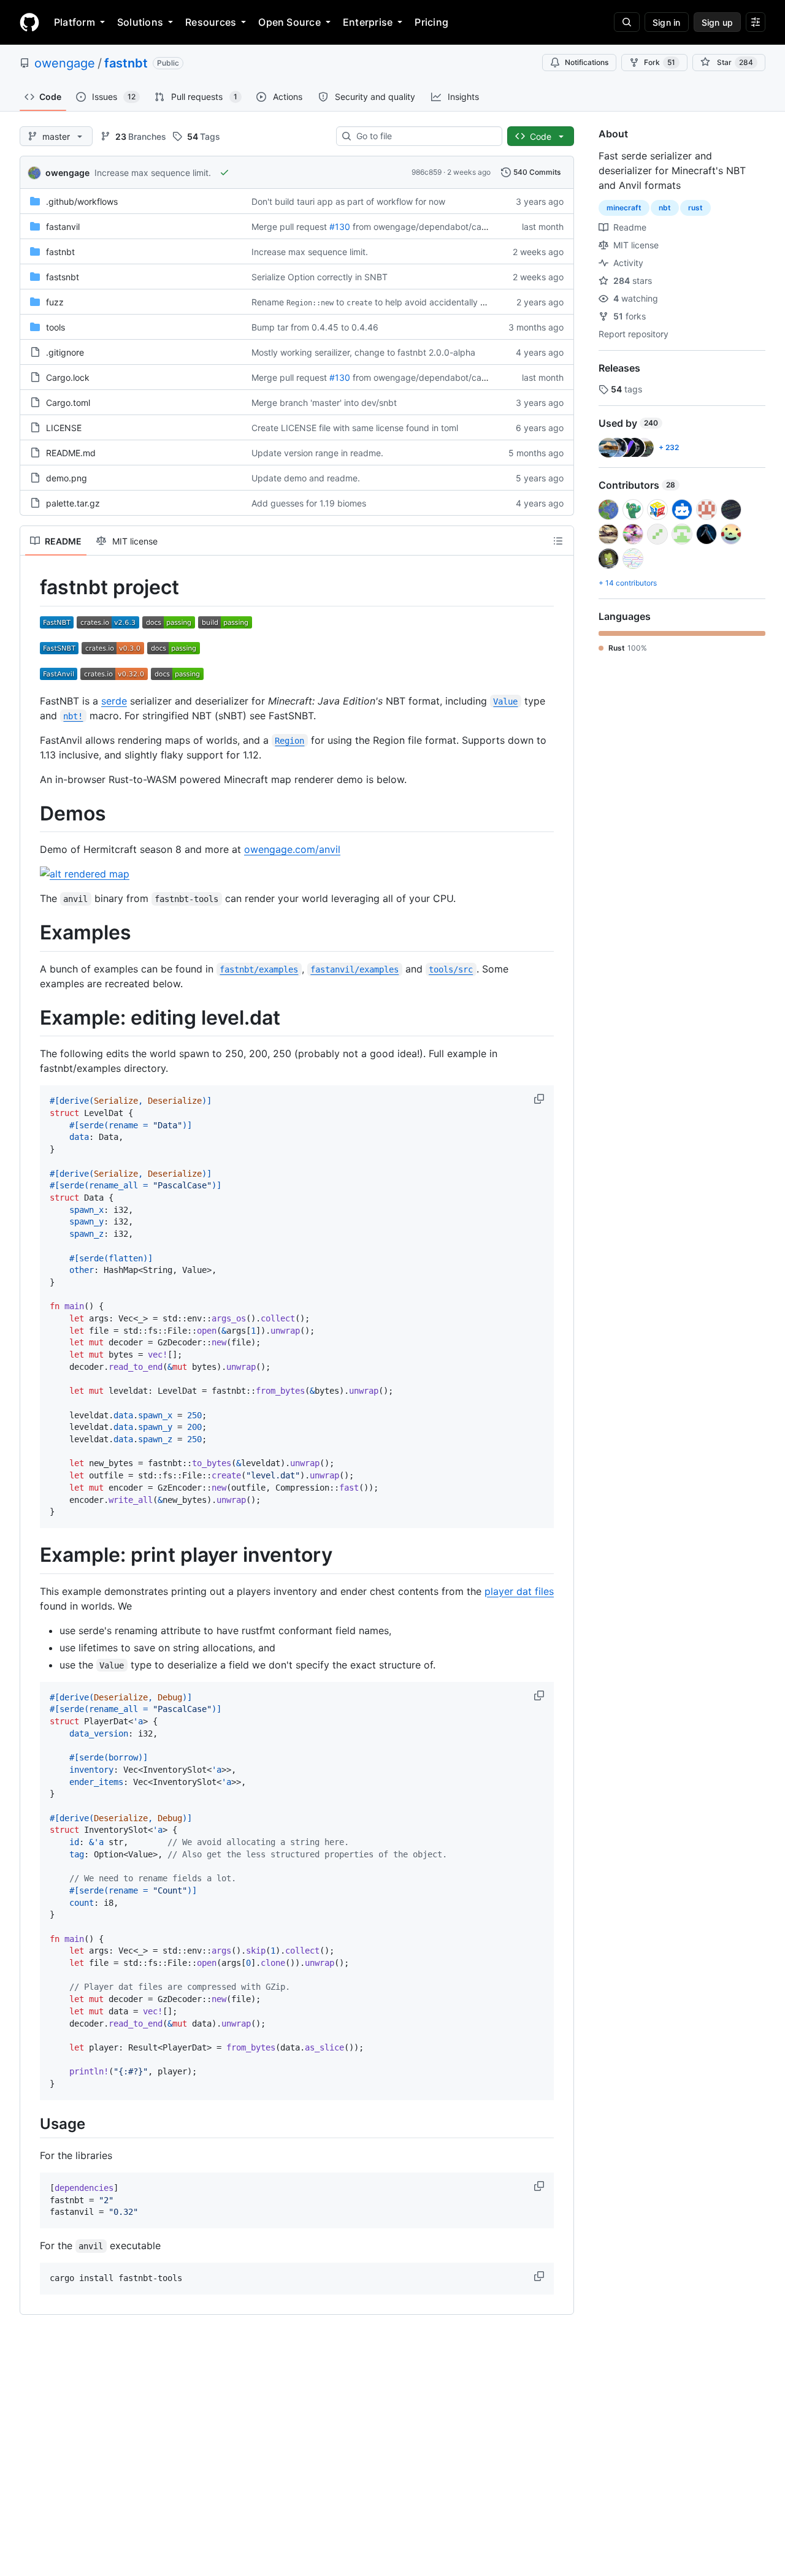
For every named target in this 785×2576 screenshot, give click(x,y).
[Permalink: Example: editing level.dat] (31, 1018)
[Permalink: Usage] (31, 2123)
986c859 (427, 172)
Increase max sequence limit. (153, 173)
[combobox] (424, 136)
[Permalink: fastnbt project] (31, 587)
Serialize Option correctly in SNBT (320, 277)
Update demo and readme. (306, 478)
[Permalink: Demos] (31, 814)
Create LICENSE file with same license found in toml (355, 428)
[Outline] (558, 541)
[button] (540, 1099)
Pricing (431, 22)
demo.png (67, 478)
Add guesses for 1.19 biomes (309, 503)
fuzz (55, 302)
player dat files (519, 1591)
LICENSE (64, 428)
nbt (665, 208)
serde (114, 701)
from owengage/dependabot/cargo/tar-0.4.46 (446, 227)
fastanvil (63, 227)
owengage (65, 63)
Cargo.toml (68, 403)
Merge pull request (289, 227)
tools (56, 327)
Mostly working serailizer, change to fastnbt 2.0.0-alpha (363, 352)
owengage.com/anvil (292, 849)
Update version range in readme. (317, 453)
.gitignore (65, 352)
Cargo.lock (68, 377)
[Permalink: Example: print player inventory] (31, 1555)
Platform (75, 22)
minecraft (624, 208)
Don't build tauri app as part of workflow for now (348, 201)
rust (695, 208)
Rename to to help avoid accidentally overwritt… (387, 302)
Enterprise (368, 22)
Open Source (289, 22)
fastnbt (126, 63)
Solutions (140, 22)
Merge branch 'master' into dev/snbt (324, 403)
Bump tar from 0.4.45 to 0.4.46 (315, 327)
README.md (71, 453)
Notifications (587, 62)
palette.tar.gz (73, 503)
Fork (660, 62)
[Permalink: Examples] (31, 933)
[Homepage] (29, 22)
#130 (340, 227)
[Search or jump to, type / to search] (627, 22)
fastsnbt (63, 277)
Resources (211, 22)
